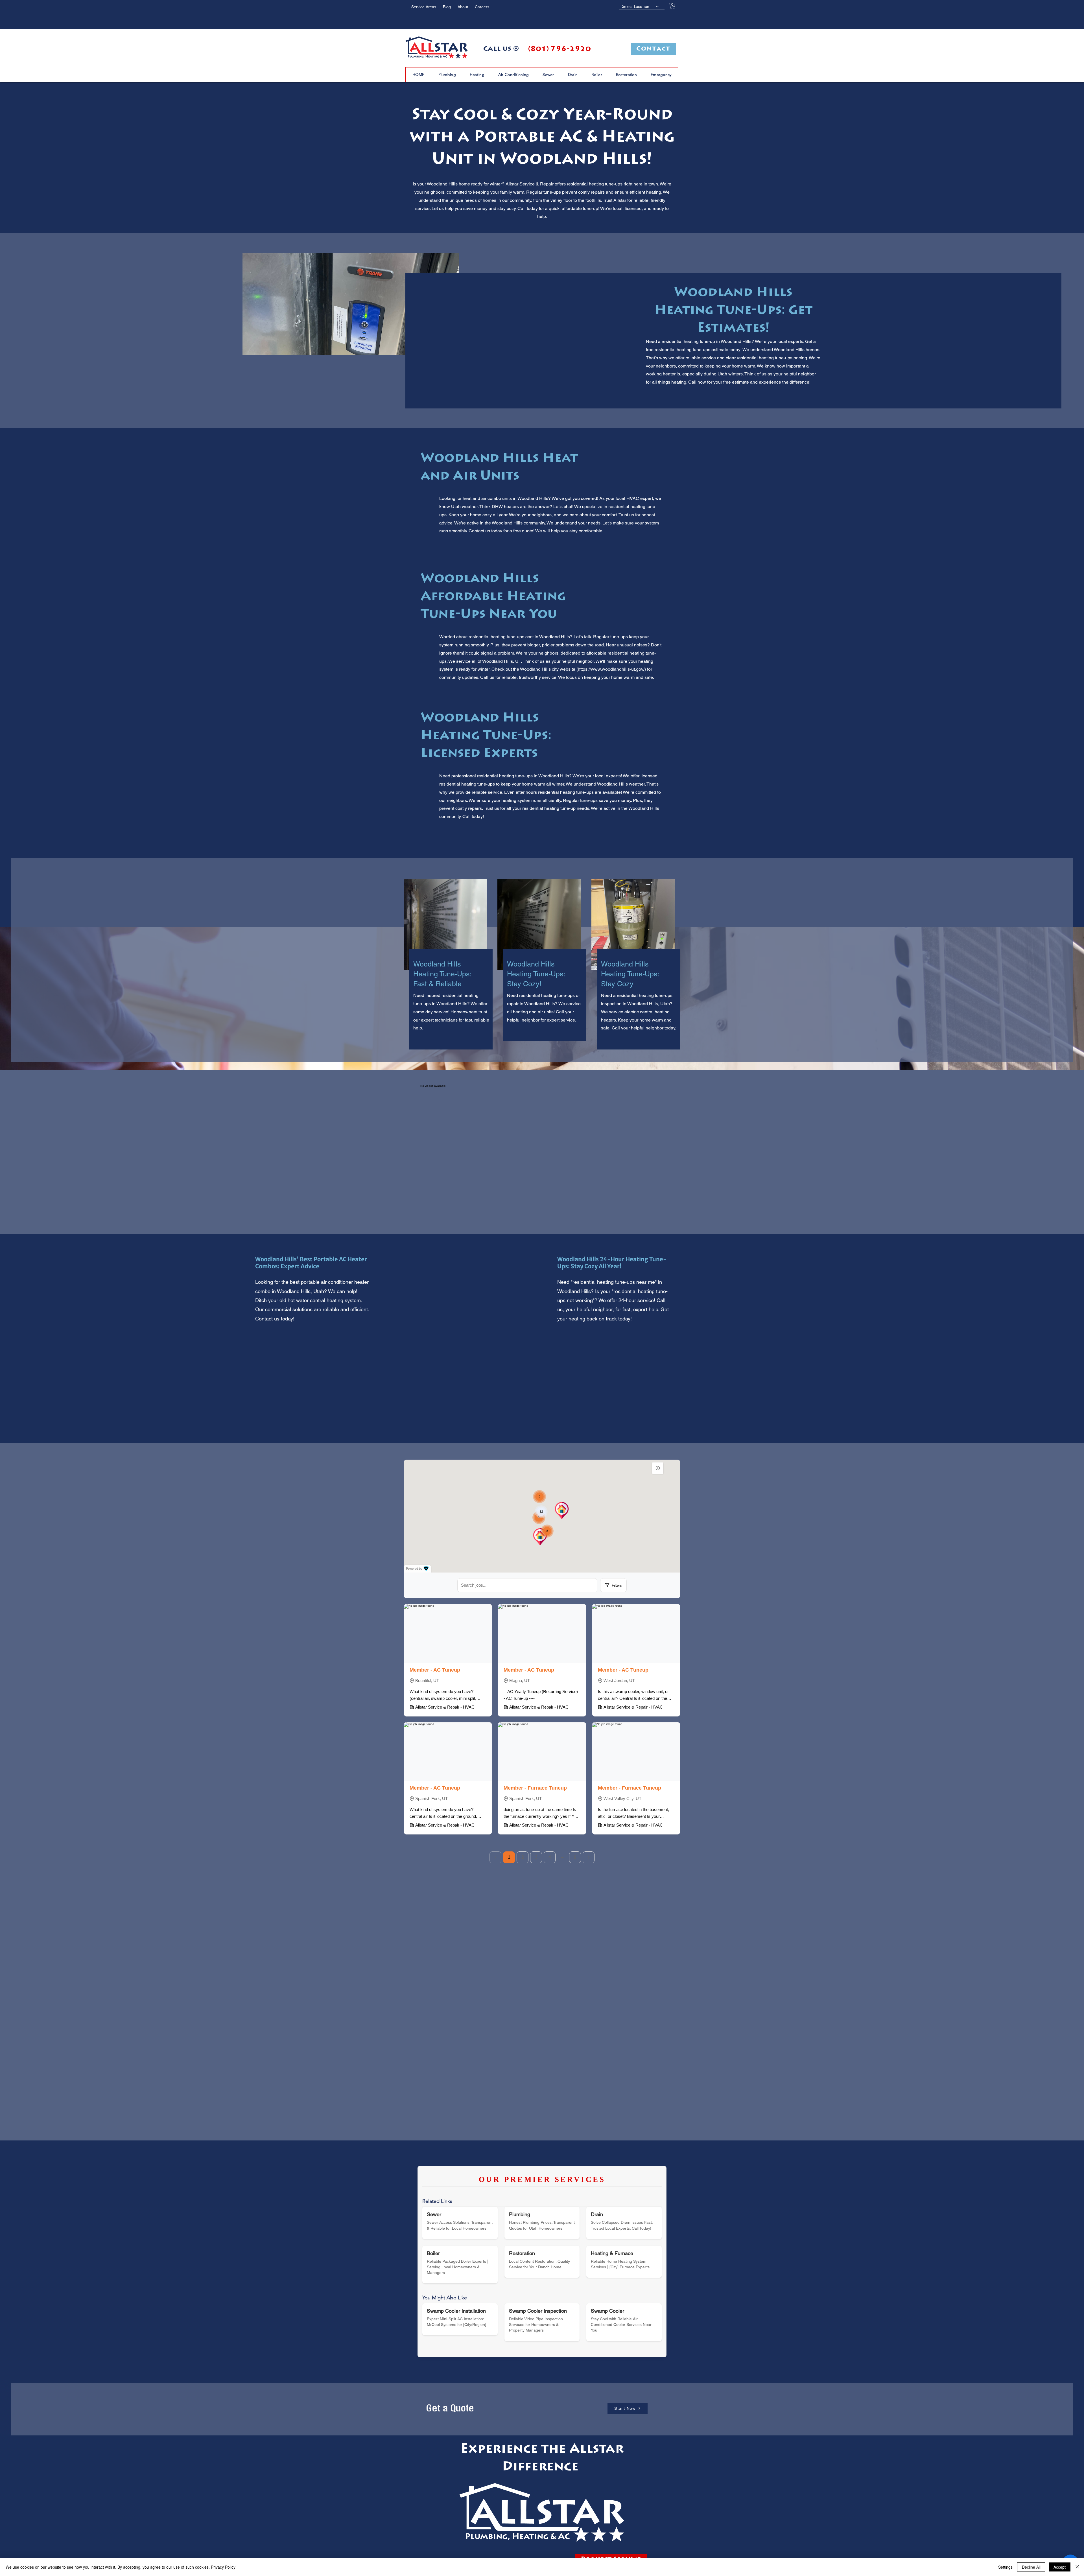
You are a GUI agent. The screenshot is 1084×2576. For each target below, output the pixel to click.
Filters (617, 1585)
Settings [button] (1005, 2567)
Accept (1060, 2567)
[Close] (1077, 2567)
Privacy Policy (223, 2567)
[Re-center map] (658, 1468)
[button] (672, 6)
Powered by (414, 1569)
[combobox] (642, 6)
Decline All (1031, 2567)
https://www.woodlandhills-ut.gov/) (612, 669)
